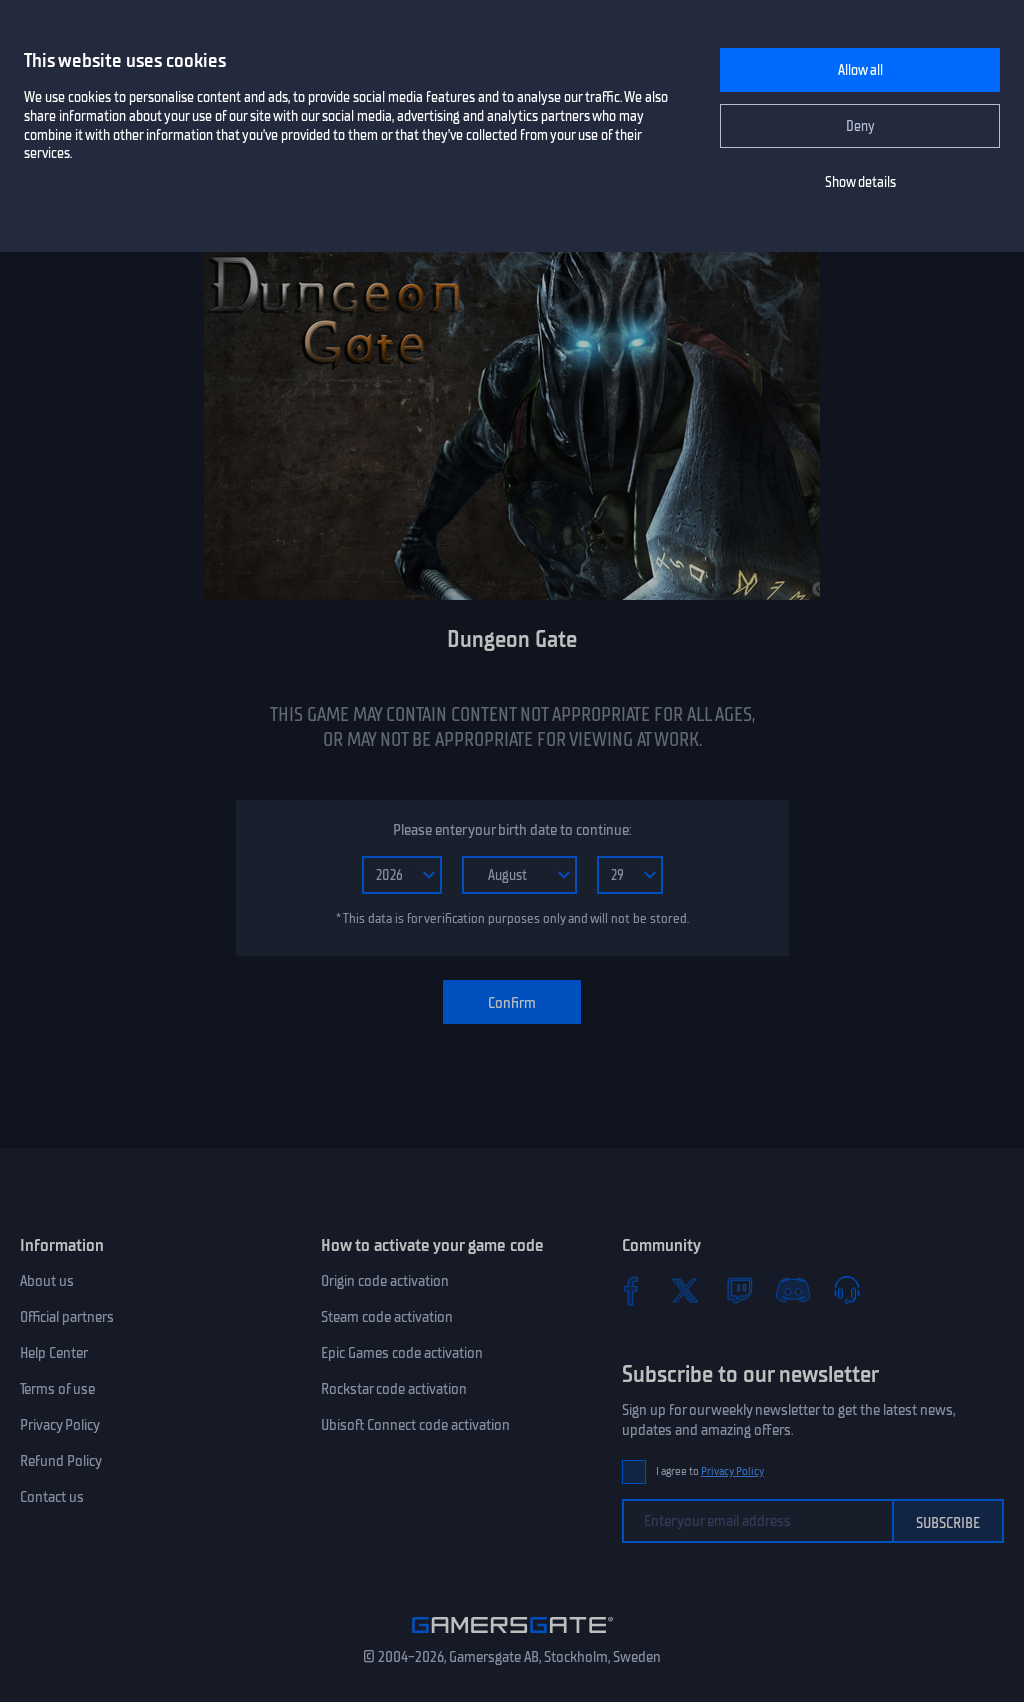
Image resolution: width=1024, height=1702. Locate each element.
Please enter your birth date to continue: (512, 830)
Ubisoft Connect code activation (415, 1425)
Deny (860, 126)
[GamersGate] (512, 1637)
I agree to (710, 1471)
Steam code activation (387, 1317)
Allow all (860, 70)
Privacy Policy (60, 1425)
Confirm (512, 1003)
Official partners (67, 1317)
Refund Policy (61, 1461)
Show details (860, 182)
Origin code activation (385, 1281)
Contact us (52, 1497)
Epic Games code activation (402, 1353)
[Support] (847, 1290)
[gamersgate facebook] (631, 1290)
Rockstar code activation (394, 1389)
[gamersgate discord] (793, 1290)
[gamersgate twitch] (739, 1290)
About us (47, 1281)
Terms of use (57, 1389)
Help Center (54, 1353)
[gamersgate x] (685, 1290)
